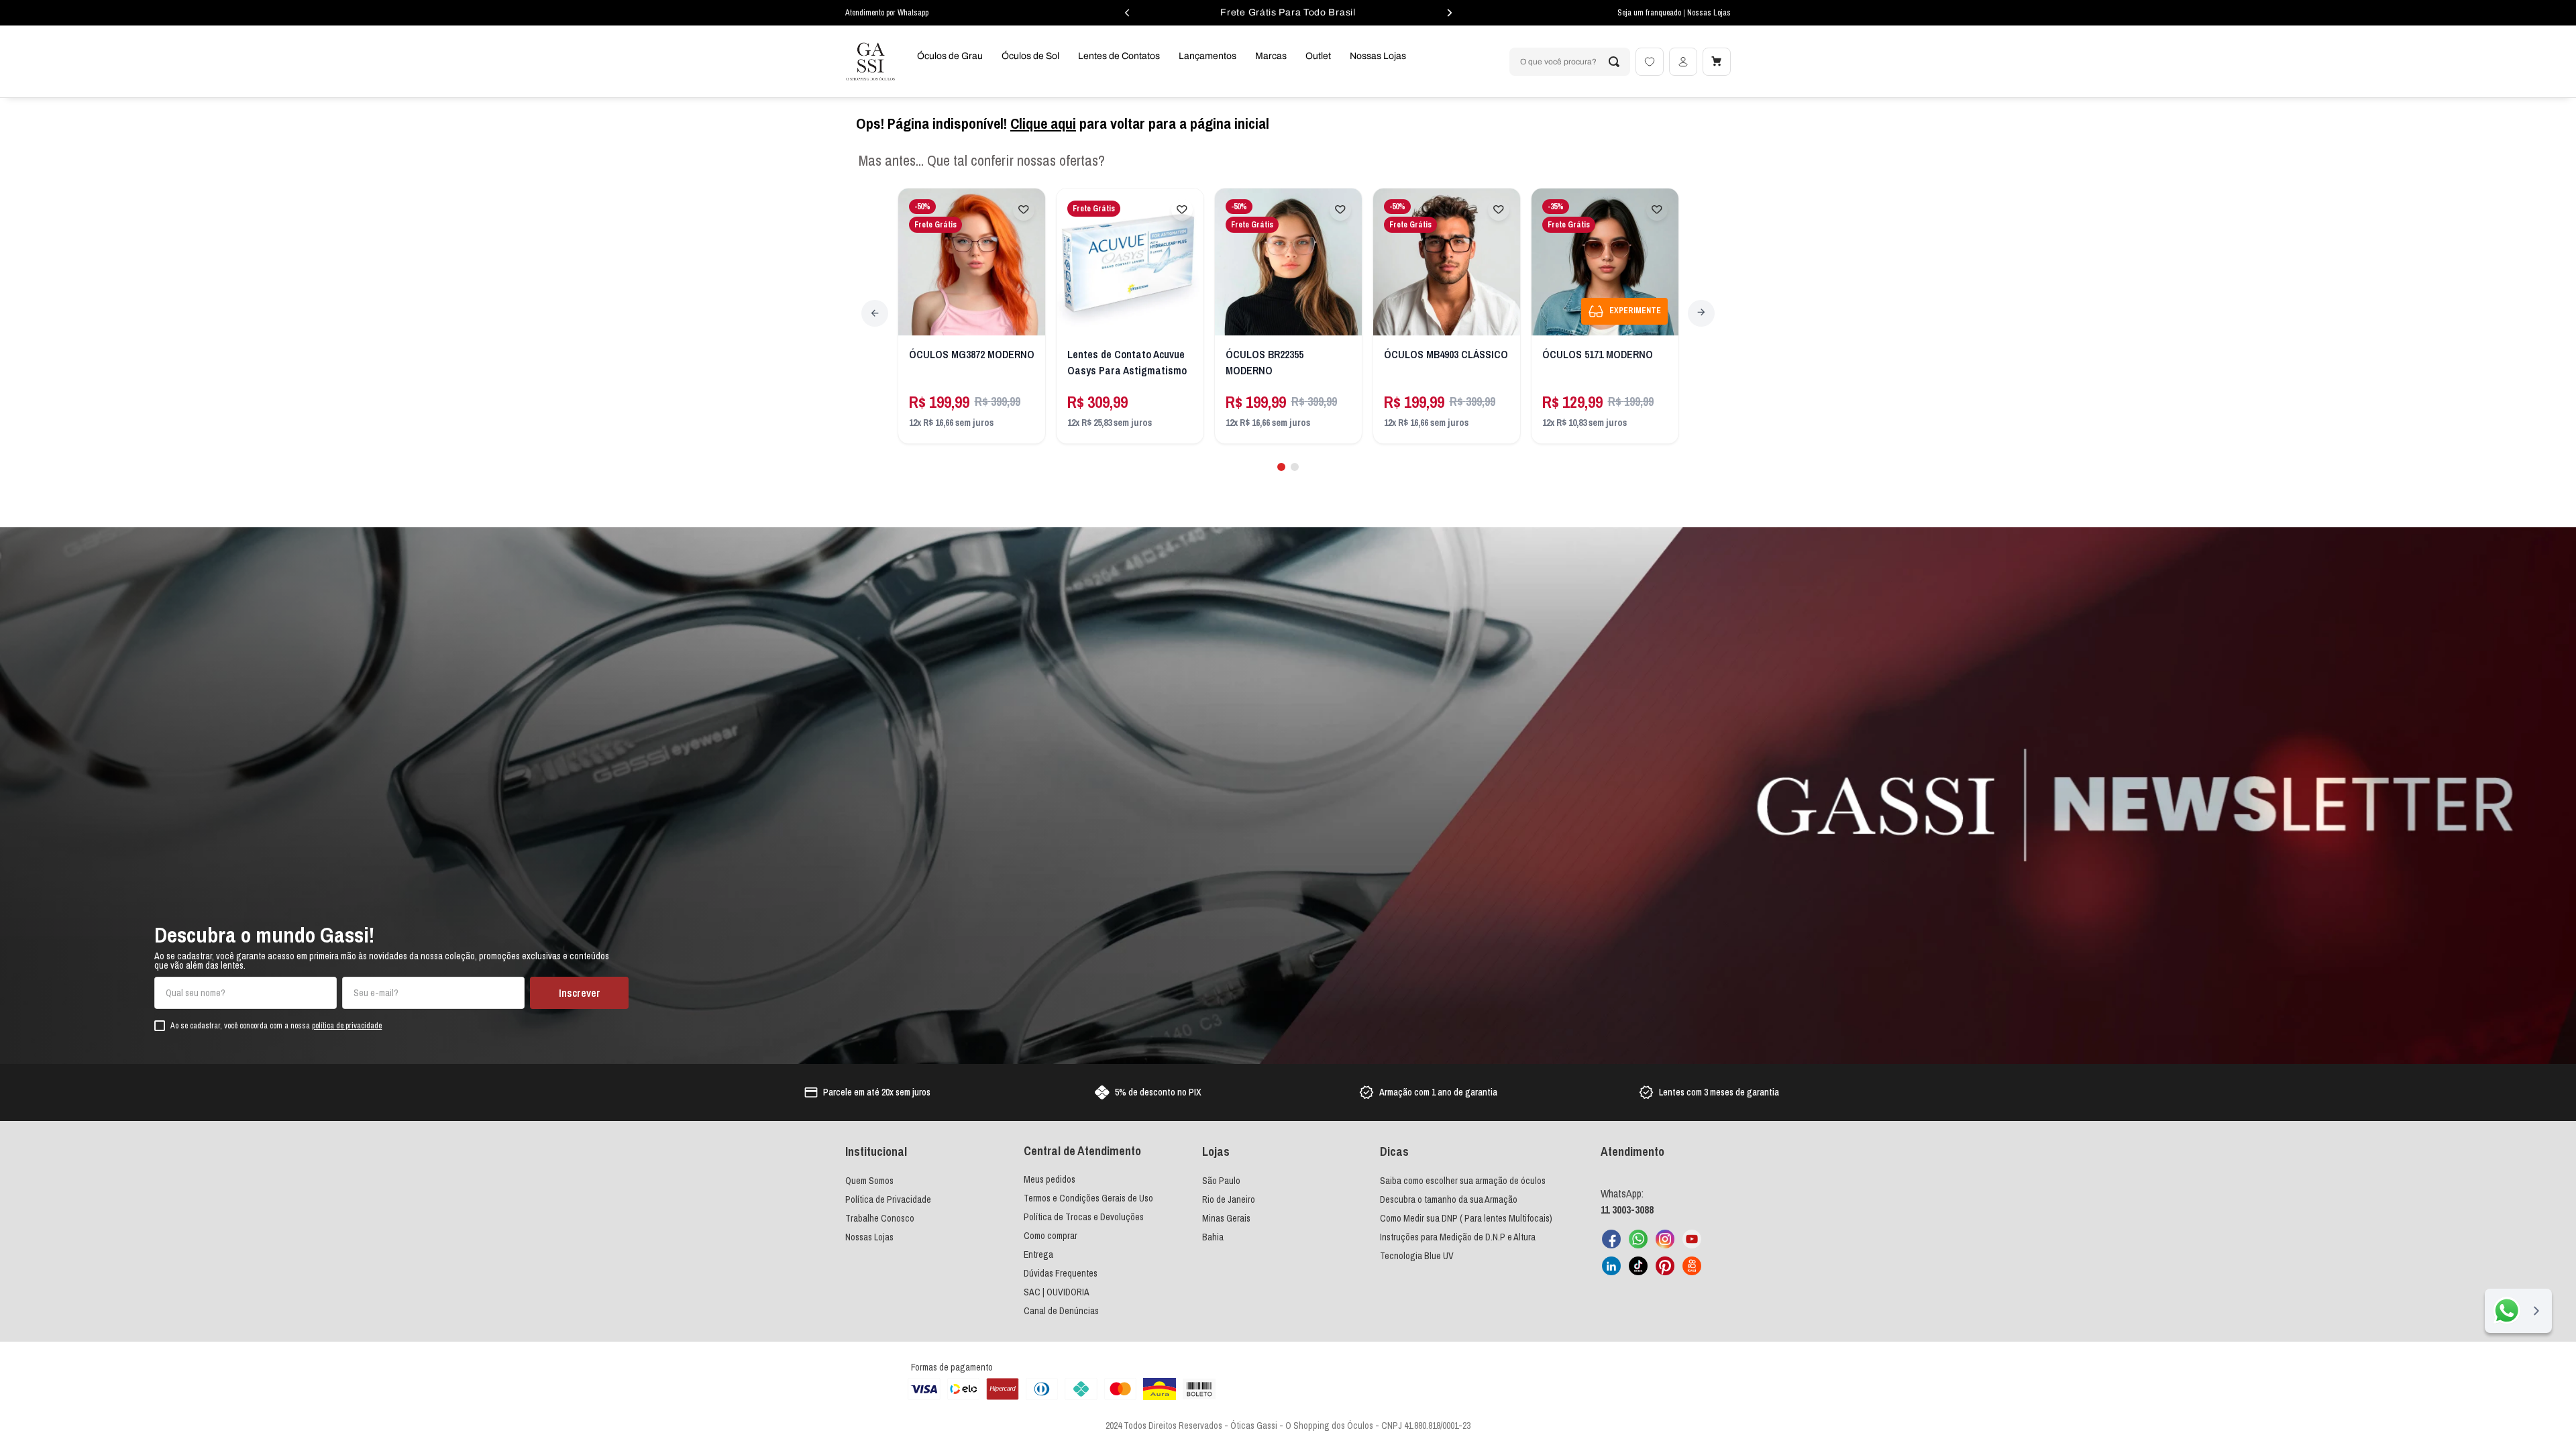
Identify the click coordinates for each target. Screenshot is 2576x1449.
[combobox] (1570, 62)
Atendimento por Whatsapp (887, 13)
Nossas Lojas (1709, 13)
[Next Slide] (1701, 313)
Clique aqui (1043, 123)
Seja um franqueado (1650, 13)
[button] (1281, 467)
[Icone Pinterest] (1665, 1266)
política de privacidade (347, 1026)
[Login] (1683, 62)
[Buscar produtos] (1614, 62)
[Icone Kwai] (1692, 1266)
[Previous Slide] (875, 313)
